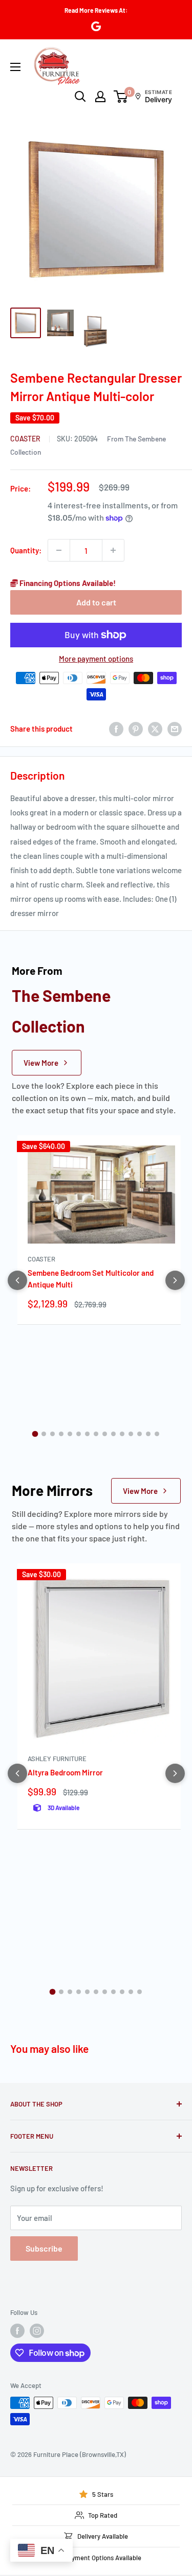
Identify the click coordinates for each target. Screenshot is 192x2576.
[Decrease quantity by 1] (59, 550)
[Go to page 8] (96, 1434)
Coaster (26, 439)
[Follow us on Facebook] (17, 2331)
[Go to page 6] (79, 1434)
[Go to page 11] (122, 1434)
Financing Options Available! (67, 583)
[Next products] (175, 1280)
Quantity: (26, 550)
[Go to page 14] (148, 1434)
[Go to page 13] (140, 1434)
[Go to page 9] (105, 1434)
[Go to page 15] (157, 1434)
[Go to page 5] (70, 1434)
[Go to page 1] (35, 1434)
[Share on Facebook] (116, 729)
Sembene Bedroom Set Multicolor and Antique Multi (91, 1279)
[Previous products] (17, 1280)
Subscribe (44, 2248)
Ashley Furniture (57, 1759)
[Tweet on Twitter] (155, 729)
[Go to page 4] (61, 1434)
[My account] (100, 97)
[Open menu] (15, 67)
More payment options (96, 659)
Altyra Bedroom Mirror (65, 1772)
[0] (121, 97)
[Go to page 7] (87, 1434)
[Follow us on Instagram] (37, 2331)
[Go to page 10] (113, 1434)
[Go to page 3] (52, 1434)
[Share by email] (175, 729)
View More (41, 1063)
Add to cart (96, 602)
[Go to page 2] (44, 1434)
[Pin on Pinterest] (136, 729)
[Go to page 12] (131, 1434)
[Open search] (80, 97)
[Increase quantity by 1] (113, 550)
